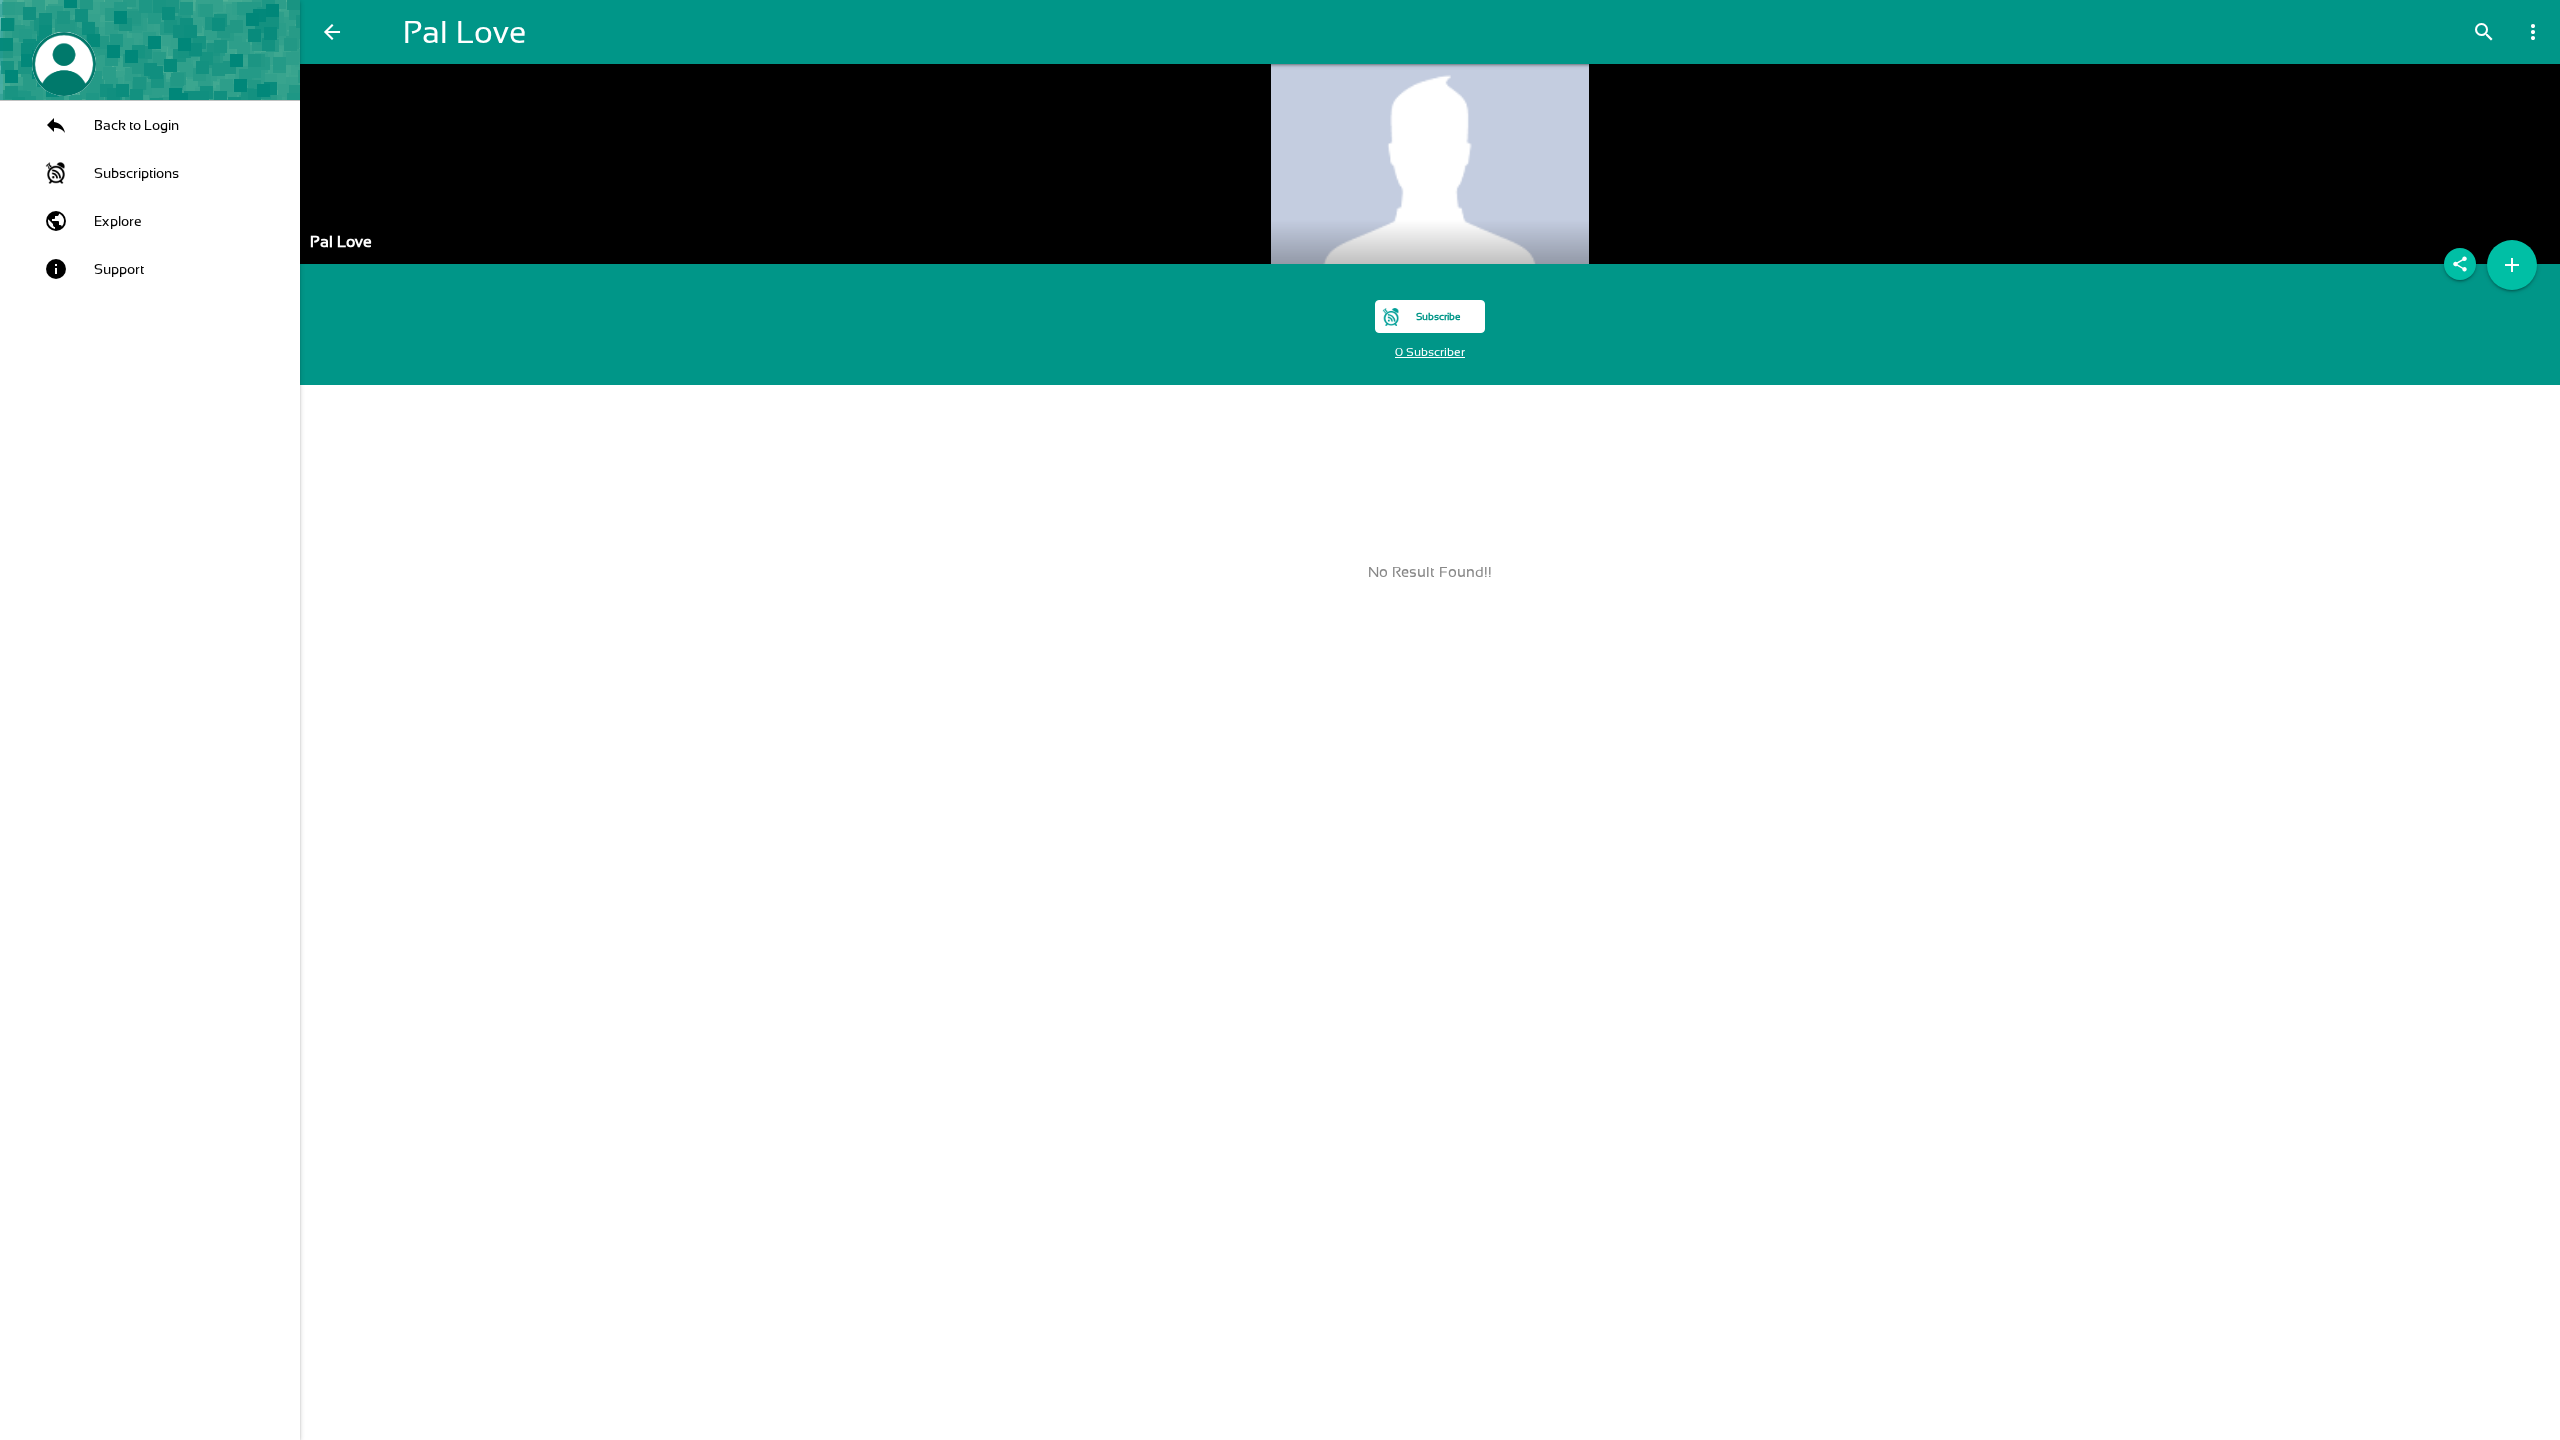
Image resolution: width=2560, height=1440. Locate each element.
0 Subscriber (1430, 352)
